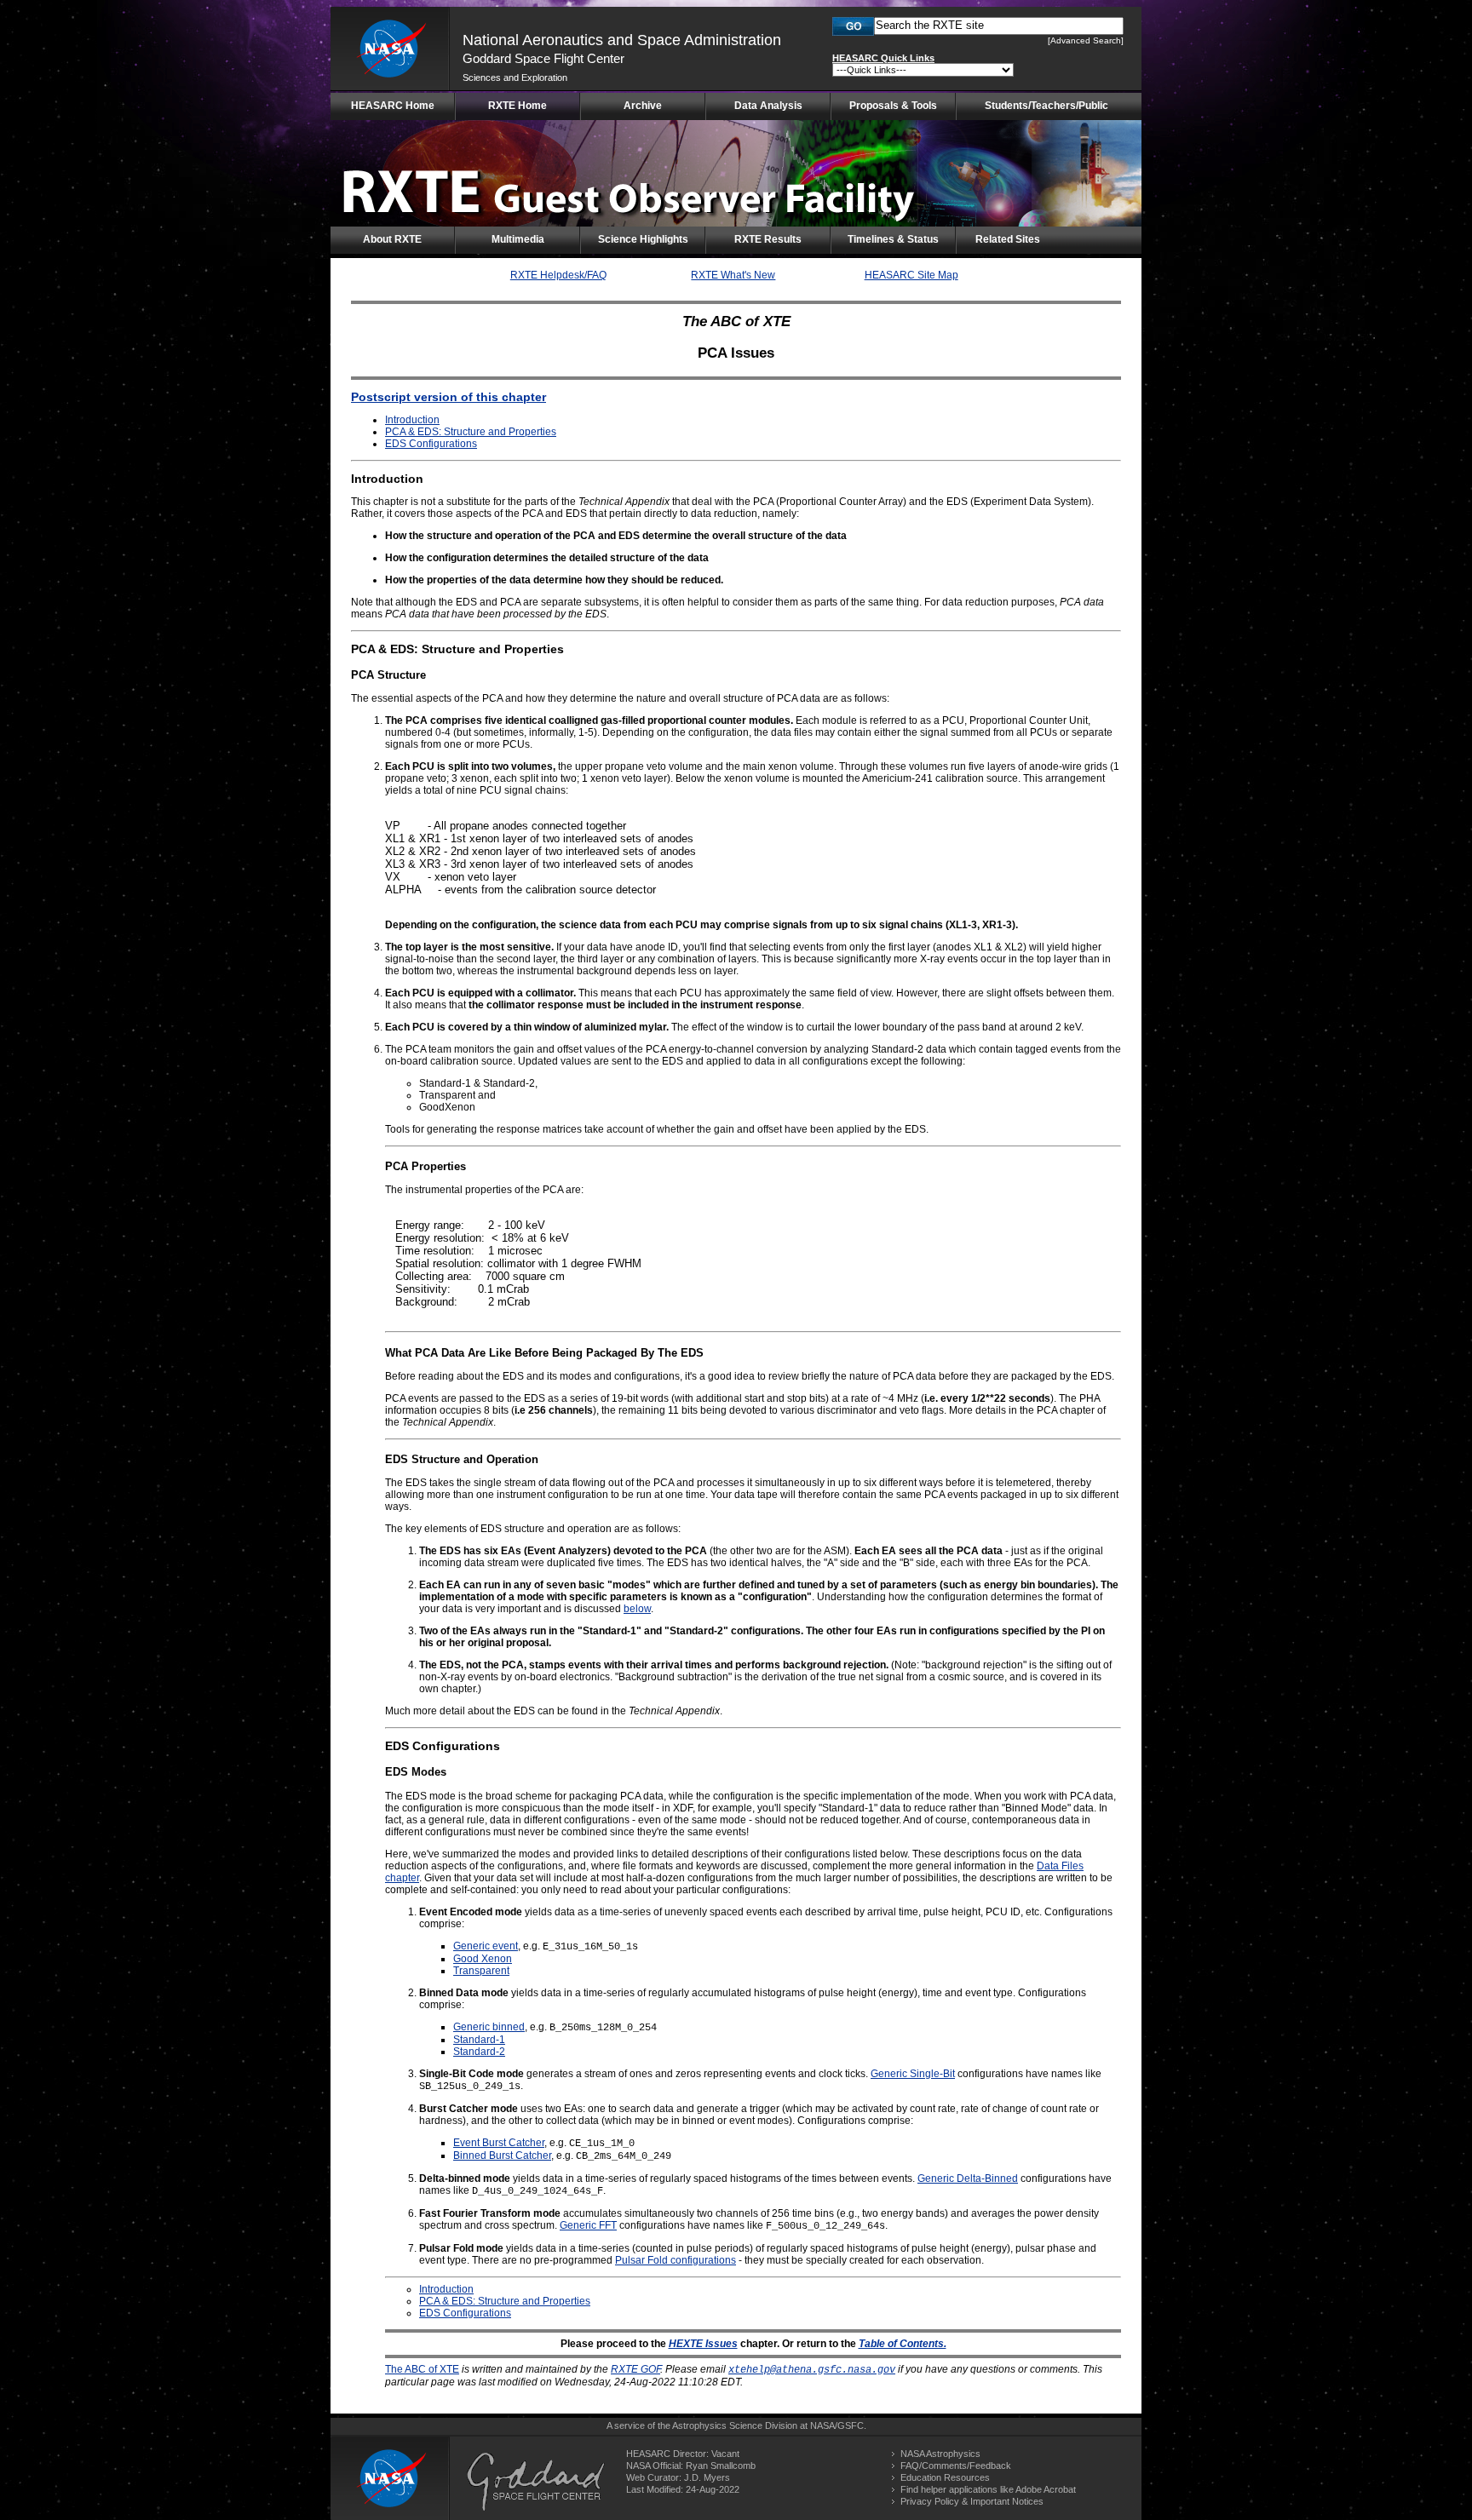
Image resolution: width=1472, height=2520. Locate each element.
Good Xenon (483, 1959)
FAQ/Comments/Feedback (956, 2465)
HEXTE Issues (703, 2344)
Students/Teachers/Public (1046, 106)
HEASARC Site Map (911, 275)
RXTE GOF (635, 2369)
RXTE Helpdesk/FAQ (558, 275)
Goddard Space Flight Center (543, 58)
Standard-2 (479, 2052)
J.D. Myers (707, 2477)
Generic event (486, 1946)
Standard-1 (479, 2040)
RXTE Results (768, 239)
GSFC (851, 2425)
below (637, 1609)
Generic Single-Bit (913, 2074)
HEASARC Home (393, 106)
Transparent (481, 1971)
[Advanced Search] (1086, 40)
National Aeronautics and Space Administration (622, 40)
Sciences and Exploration (515, 77)
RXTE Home (517, 106)
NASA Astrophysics (940, 2454)
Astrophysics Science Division (735, 2425)
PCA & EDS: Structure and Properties (471, 432)
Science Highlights (643, 239)
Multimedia (518, 239)
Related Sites (1008, 239)
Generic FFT (588, 2225)
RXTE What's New (733, 275)
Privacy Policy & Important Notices (972, 2501)
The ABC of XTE (422, 2369)
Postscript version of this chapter (448, 397)
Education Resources (945, 2477)
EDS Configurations (431, 444)
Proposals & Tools (893, 106)
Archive (643, 106)
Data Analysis (768, 106)
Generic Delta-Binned (968, 2178)
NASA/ (824, 2425)
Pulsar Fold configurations (676, 2260)
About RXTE (392, 239)
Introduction (412, 420)
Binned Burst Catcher (502, 2155)
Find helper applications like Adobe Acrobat (988, 2489)
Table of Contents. (903, 2344)
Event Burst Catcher (499, 2143)
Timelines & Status (893, 239)
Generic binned (489, 2027)
